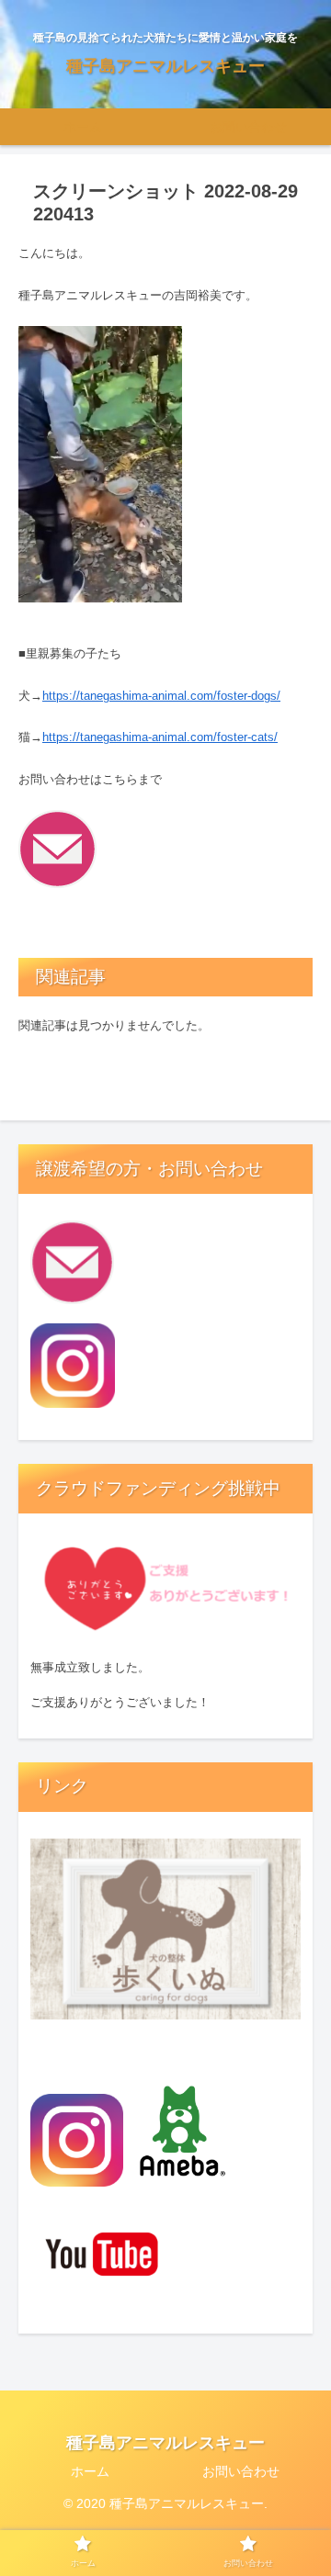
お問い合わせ (241, 2471)
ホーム (90, 2471)
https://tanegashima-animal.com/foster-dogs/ (161, 696)
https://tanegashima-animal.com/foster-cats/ (160, 737)
